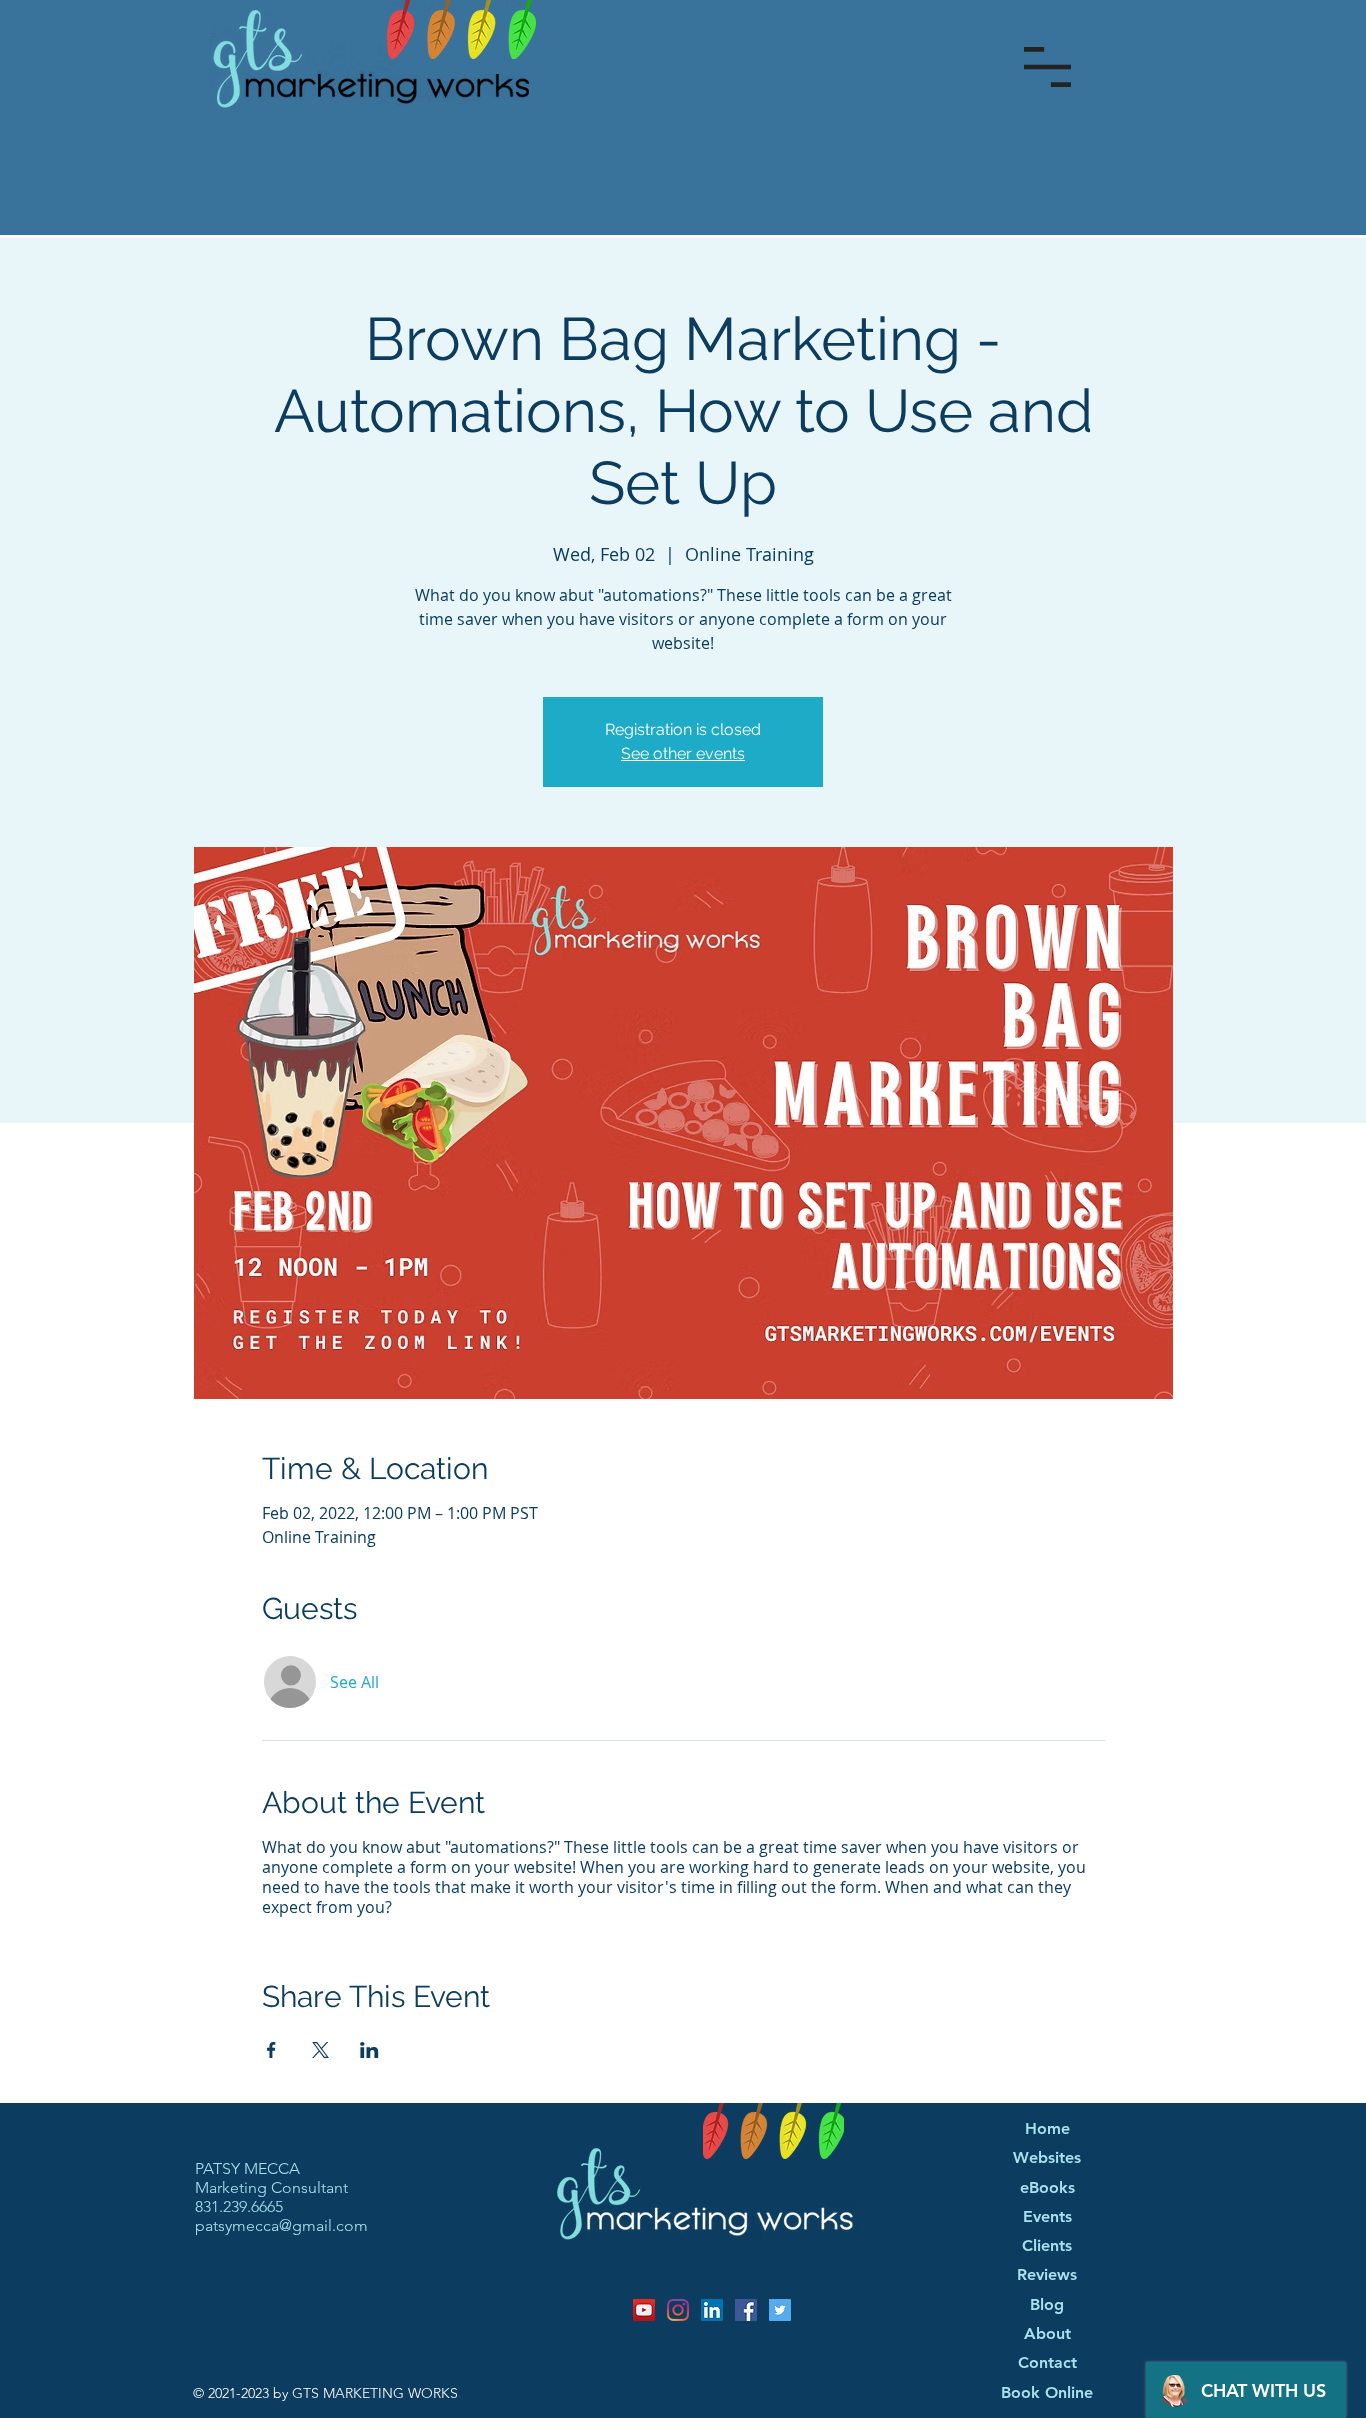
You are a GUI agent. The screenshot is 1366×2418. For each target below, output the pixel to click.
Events (1047, 2217)
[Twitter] (780, 2310)
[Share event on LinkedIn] (369, 2050)
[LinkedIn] (712, 2310)
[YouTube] (644, 2310)
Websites (1047, 2158)
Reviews (1047, 2275)
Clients (1047, 2246)
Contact (1047, 2363)
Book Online (1047, 2393)
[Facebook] (746, 2310)
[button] (1047, 67)
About (1047, 2334)
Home (1047, 2129)
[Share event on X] (320, 2050)
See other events (683, 753)
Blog (1047, 2305)
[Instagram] (678, 2310)
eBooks (1047, 2188)
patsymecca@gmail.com (281, 2225)
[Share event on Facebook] (271, 2050)
